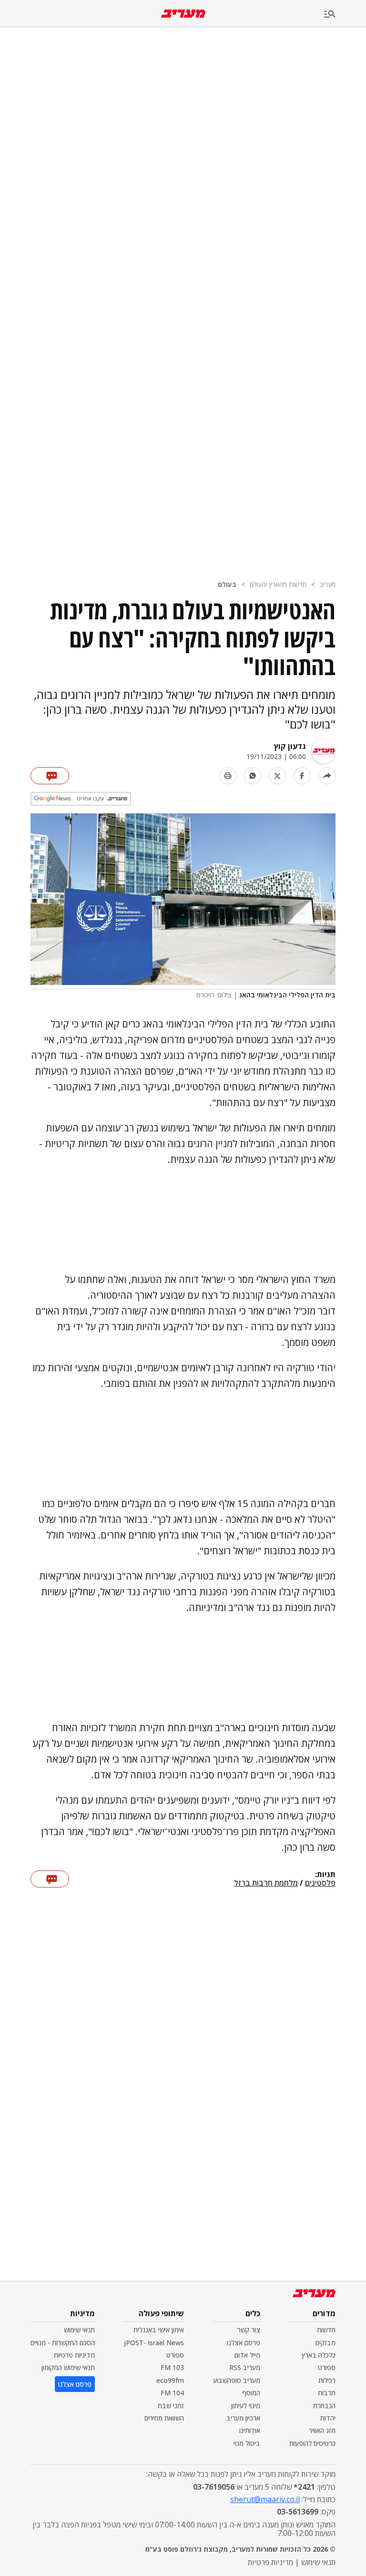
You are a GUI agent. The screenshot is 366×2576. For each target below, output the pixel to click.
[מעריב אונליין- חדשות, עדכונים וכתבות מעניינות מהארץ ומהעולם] (183, 14)
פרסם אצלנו (244, 2343)
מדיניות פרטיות (74, 2355)
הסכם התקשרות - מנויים (63, 2343)
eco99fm (170, 2380)
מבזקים (325, 2343)
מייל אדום (247, 2355)
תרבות (327, 2393)
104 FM (172, 2393)
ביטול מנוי (247, 2443)
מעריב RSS (245, 2367)
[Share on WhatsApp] (253, 776)
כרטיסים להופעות (312, 2443)
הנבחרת (324, 2406)
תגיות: (325, 1875)
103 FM (172, 2367)
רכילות (327, 2380)
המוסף (251, 2393)
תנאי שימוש (79, 2330)
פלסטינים (320, 1883)
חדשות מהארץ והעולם (278, 584)
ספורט (327, 2367)
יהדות (328, 2418)
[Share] (327, 776)
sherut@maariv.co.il (265, 2499)
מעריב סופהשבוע (237, 2380)
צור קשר (249, 2330)
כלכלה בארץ (319, 2355)
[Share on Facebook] (302, 776)
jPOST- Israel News (154, 2343)
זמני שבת (171, 2406)
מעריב (328, 584)
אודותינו (250, 2430)
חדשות (326, 2330)
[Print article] (228, 776)
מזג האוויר (322, 2430)
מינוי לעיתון (246, 2406)
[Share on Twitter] (277, 776)
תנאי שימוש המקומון (68, 2367)
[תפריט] (345, 15)
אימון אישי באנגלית (159, 2330)
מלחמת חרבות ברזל (266, 1883)
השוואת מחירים (164, 2418)
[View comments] (50, 776)
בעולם (227, 584)
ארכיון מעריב (243, 2418)
